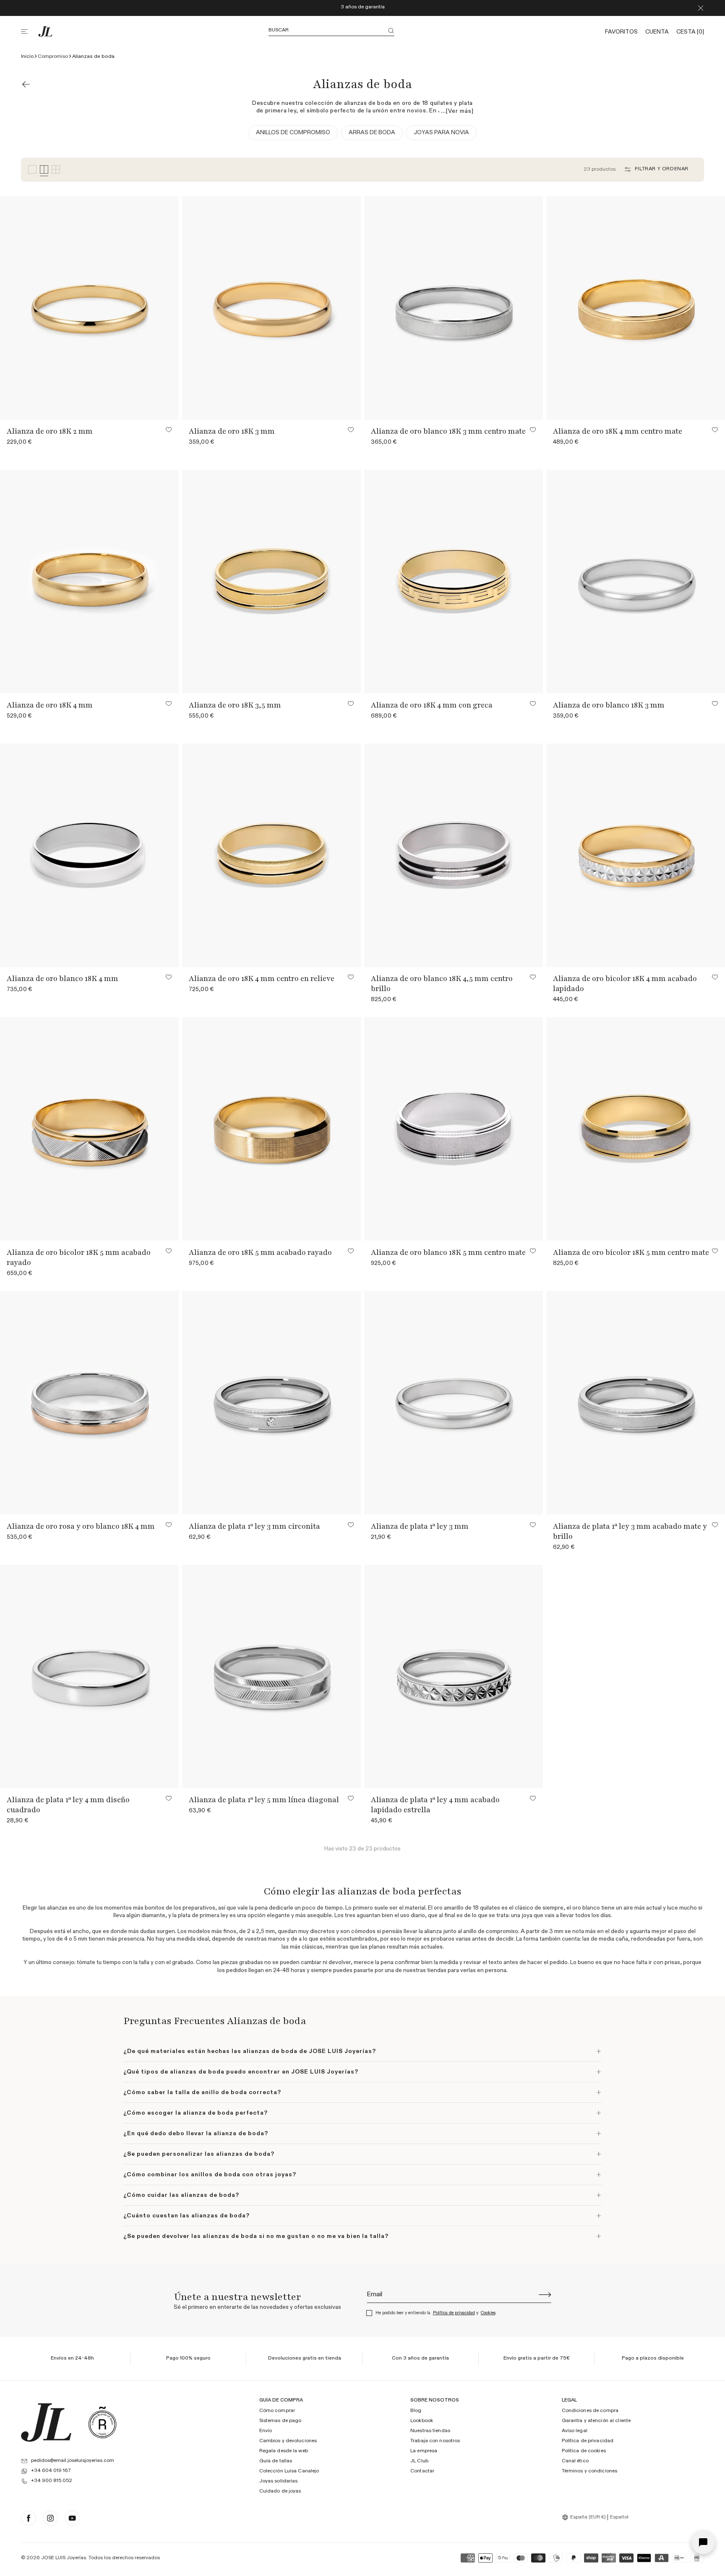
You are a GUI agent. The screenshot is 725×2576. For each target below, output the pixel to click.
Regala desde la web (284, 2451)
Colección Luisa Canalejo (289, 2472)
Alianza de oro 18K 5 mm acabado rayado (260, 1252)
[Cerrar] (701, 8)
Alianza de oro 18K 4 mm (50, 705)
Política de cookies (584, 2451)
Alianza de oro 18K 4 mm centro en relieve (262, 978)
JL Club (419, 2462)
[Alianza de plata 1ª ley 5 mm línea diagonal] (272, 1677)
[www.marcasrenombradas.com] (102, 2422)
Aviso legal (575, 2431)
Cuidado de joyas (280, 2491)
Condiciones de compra (590, 2411)
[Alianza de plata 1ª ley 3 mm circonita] (272, 1403)
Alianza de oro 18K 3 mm (232, 431)
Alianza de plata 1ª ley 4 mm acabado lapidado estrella (435, 1805)
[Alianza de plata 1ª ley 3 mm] (454, 1403)
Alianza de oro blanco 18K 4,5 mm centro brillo (442, 984)
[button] (29, 31)
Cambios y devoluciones (288, 2441)
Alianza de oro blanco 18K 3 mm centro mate (448, 431)
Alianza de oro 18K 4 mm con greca (432, 705)
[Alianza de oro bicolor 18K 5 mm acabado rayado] (90, 1129)
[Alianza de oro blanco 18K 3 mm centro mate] (454, 308)
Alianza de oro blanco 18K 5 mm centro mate (448, 1252)
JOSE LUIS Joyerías (64, 2558)
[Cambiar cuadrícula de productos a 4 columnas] (44, 170)
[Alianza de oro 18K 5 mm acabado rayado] (272, 1129)
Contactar (422, 2472)
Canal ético (575, 2462)
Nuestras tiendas (430, 2431)
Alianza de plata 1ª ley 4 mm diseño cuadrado (68, 1805)
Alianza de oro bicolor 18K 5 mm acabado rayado (79, 1257)
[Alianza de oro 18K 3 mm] (272, 308)
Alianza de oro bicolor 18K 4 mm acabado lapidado (625, 984)
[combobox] (585, 2517)
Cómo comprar (277, 2411)
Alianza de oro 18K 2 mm (50, 431)
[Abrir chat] (703, 2542)
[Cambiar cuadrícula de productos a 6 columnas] (56, 170)
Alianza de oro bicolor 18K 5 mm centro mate (631, 1252)
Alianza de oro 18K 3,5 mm (235, 705)
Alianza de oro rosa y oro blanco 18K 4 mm (81, 1526)
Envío (266, 2431)
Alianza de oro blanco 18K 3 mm (609, 705)
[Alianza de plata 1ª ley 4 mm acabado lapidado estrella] (454, 1677)
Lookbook (422, 2421)
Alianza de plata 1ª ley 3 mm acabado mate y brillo (630, 1531)
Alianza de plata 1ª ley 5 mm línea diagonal (264, 1800)
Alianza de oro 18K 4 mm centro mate (618, 431)
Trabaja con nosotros (435, 2441)
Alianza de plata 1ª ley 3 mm (420, 1526)
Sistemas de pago (280, 2421)
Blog (416, 2411)
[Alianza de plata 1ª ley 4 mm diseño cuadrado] (90, 1677)
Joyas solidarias (279, 2482)
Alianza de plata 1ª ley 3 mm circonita (254, 1526)
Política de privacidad (454, 2313)
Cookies (488, 2313)
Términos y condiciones (590, 2472)
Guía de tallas (276, 2462)
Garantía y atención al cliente (596, 2421)
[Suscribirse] (545, 2295)
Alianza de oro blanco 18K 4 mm (63, 978)
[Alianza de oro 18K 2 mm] (90, 308)
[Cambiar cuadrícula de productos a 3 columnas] (32, 170)
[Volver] (26, 84)
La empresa (424, 2451)
